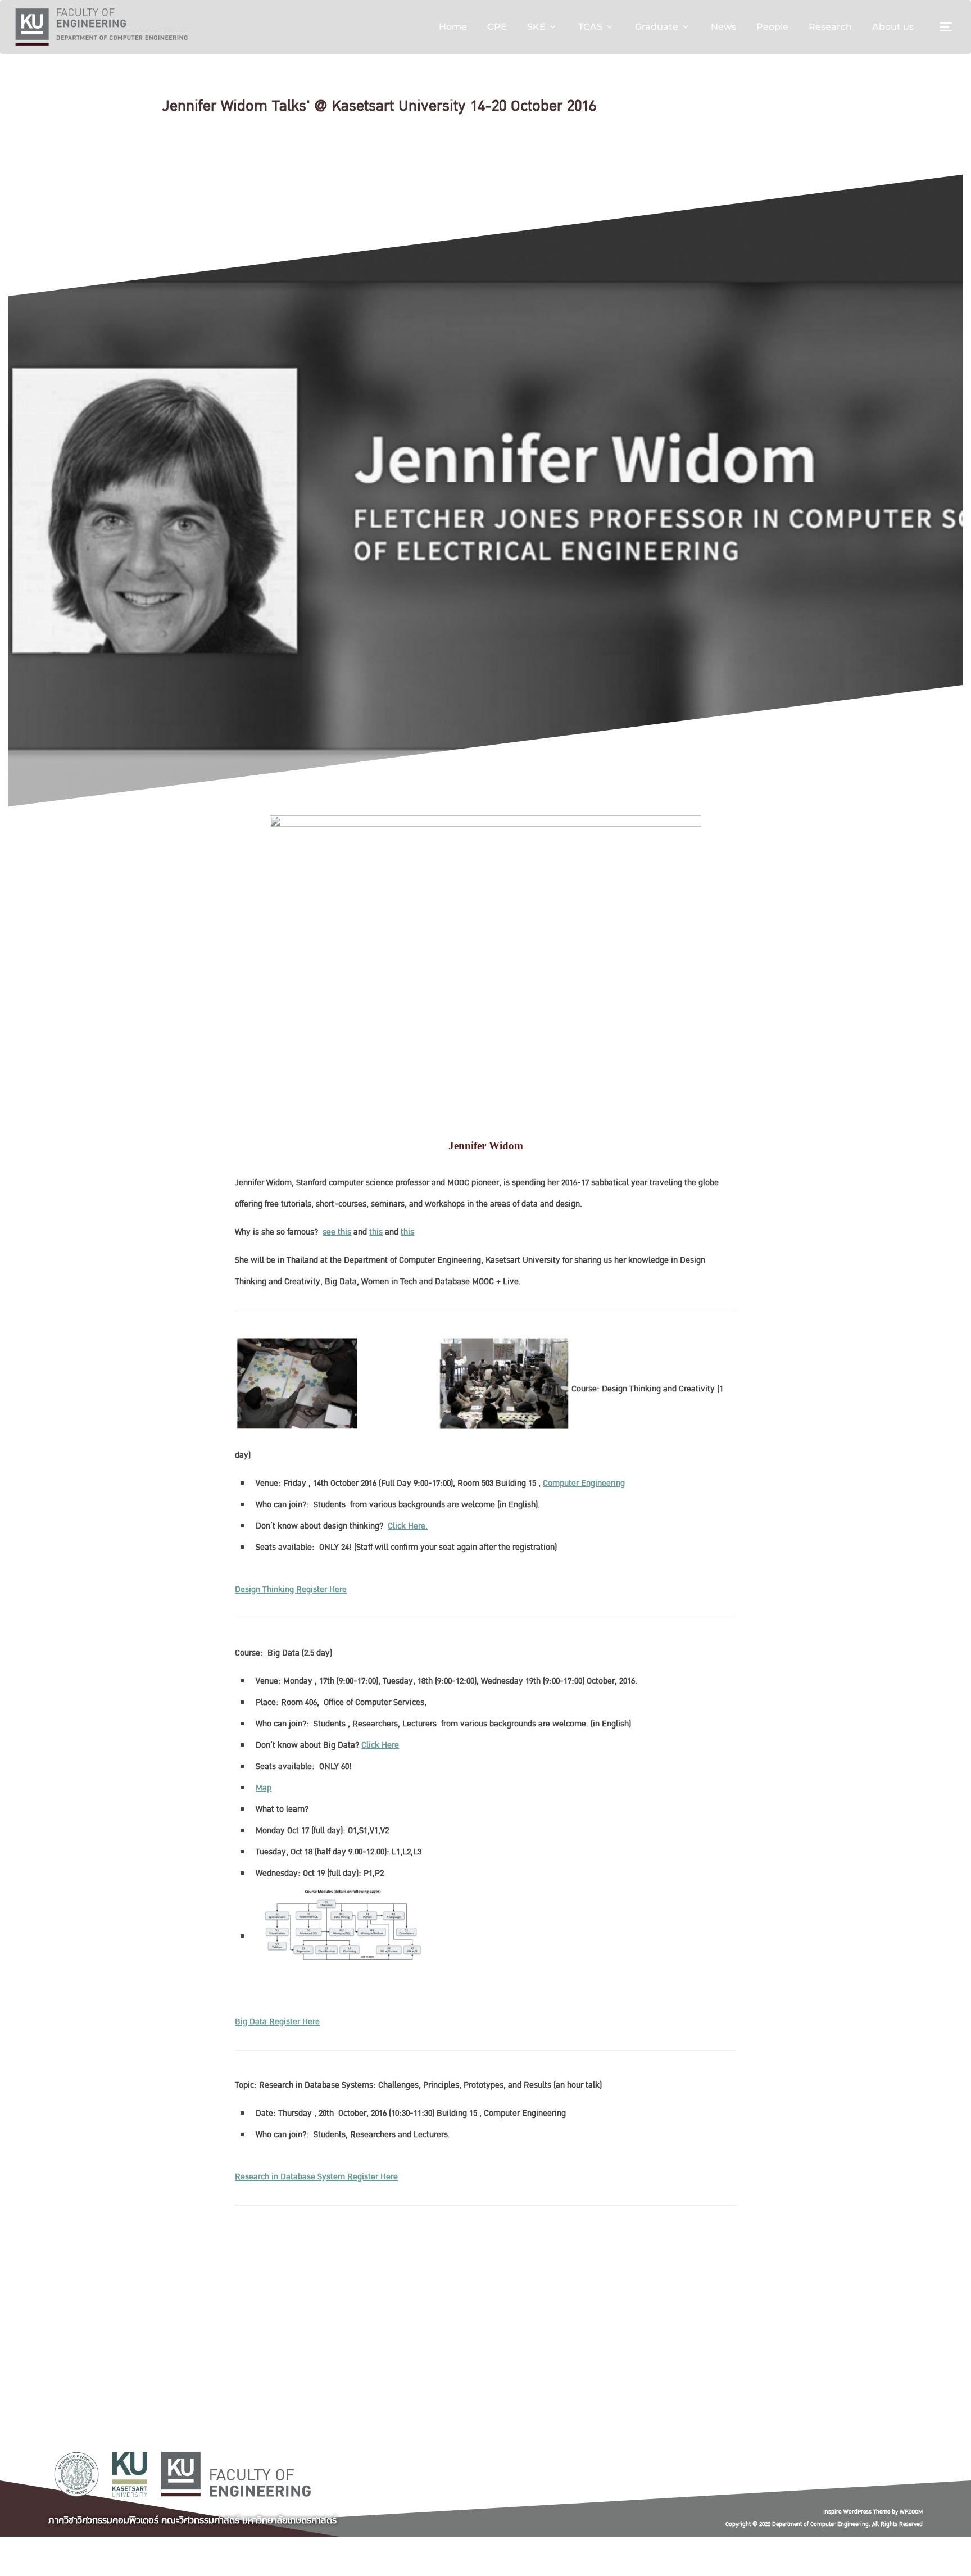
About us (893, 27)
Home (453, 27)
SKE (536, 27)
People (772, 27)
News (723, 27)
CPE (497, 27)
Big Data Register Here (277, 2021)
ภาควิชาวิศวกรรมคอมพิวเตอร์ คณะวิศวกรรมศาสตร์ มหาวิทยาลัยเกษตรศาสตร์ (192, 2520)
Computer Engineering (584, 1483)
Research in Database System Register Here (316, 2176)
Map (264, 1788)
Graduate (657, 27)
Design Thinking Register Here (291, 1589)
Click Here (380, 1745)
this (376, 1232)
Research (830, 27)
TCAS (590, 27)
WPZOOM (911, 2512)
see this (337, 1232)
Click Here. (408, 1526)
